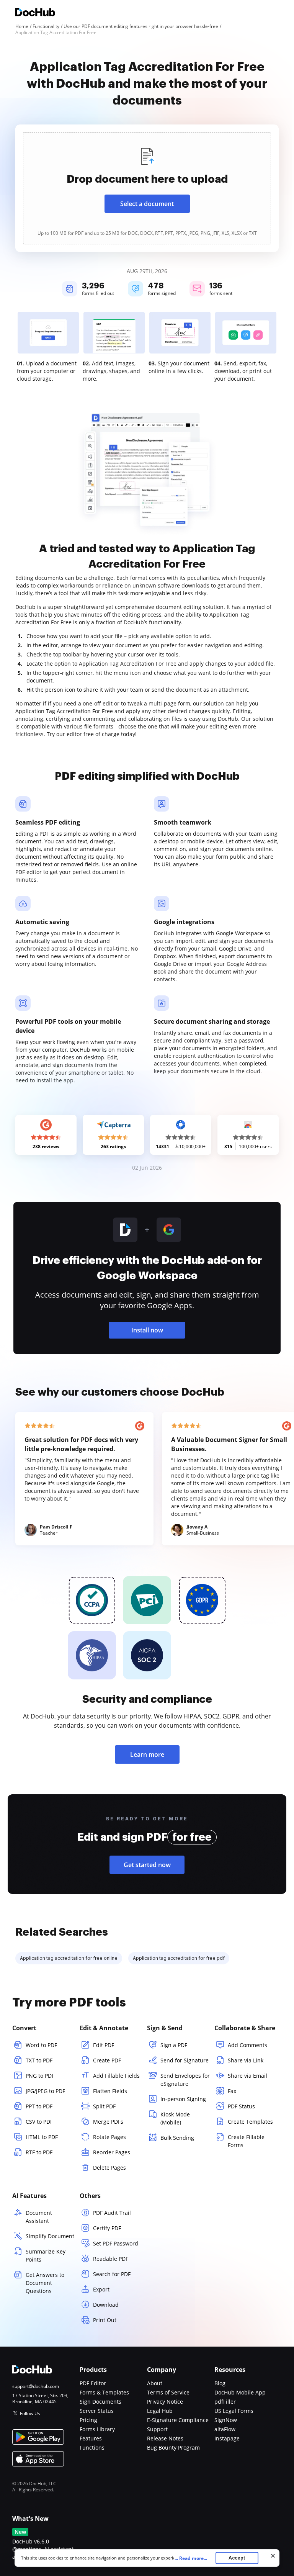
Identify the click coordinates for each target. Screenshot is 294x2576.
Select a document (147, 204)
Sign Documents (100, 2402)
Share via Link (246, 2060)
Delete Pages (109, 2168)
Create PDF (107, 2060)
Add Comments (247, 2045)
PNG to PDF (40, 2076)
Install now (147, 1330)
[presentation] (147, 188)
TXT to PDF (39, 2060)
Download (106, 2305)
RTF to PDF (39, 2152)
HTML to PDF (42, 2137)
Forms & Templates (104, 2392)
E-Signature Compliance (178, 2420)
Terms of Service (168, 2392)
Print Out (105, 2320)
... (191, 2558)
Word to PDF (41, 2045)
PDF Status (241, 2106)
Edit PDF (104, 2045)
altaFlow (225, 2429)
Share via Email (247, 2076)
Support (157, 2429)
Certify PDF (107, 2228)
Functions (92, 2448)
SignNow (226, 2420)
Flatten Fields (110, 2091)
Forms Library (97, 2429)
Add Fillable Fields (116, 2076)
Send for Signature (185, 2060)
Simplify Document (50, 2236)
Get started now (147, 1865)
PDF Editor (93, 2383)
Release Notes (165, 2438)
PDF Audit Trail (112, 2213)
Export (101, 2289)
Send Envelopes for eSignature (185, 2080)
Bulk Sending (177, 2138)
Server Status (97, 2411)
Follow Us (30, 2413)
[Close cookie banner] (273, 2556)
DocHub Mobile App (240, 2392)
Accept (237, 2558)
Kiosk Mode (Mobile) (175, 2118)
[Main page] (35, 13)
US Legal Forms (234, 2411)
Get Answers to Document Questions (45, 2283)
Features (91, 2438)
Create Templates (250, 2122)
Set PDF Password (116, 2243)
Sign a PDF (174, 2045)
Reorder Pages (112, 2152)
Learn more (147, 1754)
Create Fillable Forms (246, 2141)
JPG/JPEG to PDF (45, 2091)
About (155, 2383)
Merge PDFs (108, 2122)
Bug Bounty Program (173, 2448)
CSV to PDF (39, 2122)
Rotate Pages (109, 2137)
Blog (220, 2383)
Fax (232, 2091)
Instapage (227, 2438)
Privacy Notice (165, 2402)
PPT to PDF (39, 2106)
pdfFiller (225, 2402)
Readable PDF (111, 2259)
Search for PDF (112, 2274)
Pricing (88, 2420)
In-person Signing (183, 2099)
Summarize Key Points (46, 2255)
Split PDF (104, 2106)
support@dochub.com (36, 2386)
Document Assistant (39, 2217)
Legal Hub (160, 2411)
